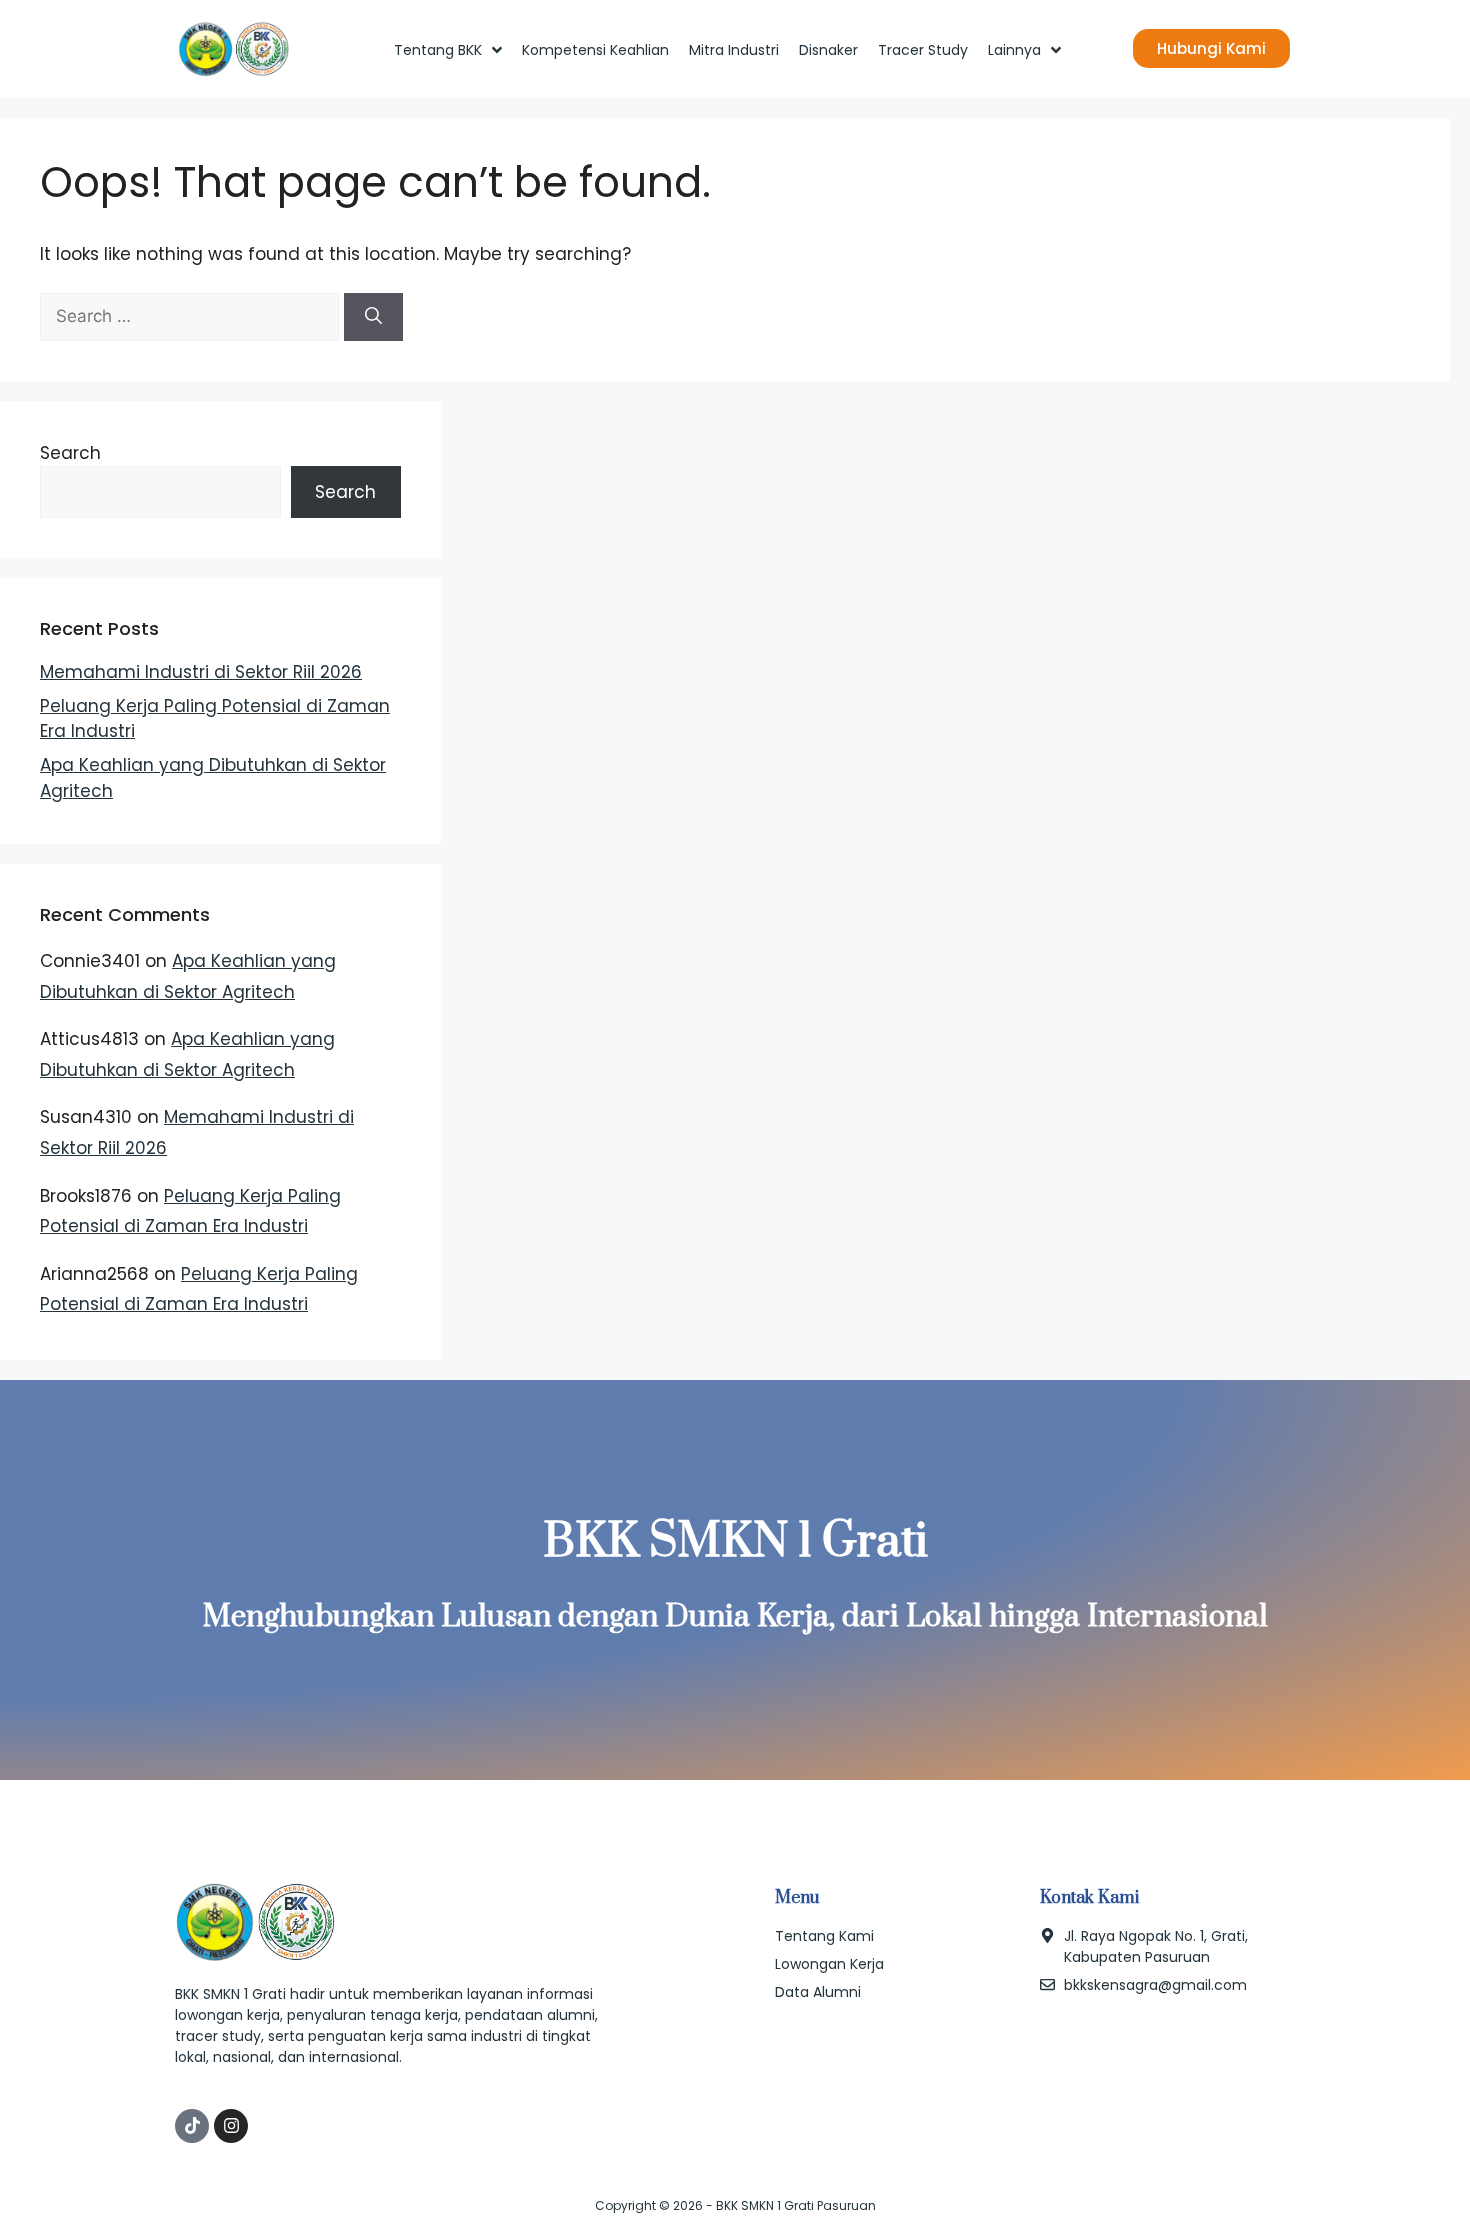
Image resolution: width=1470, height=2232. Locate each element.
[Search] (373, 317)
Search (70, 453)
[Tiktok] (192, 2126)
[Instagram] (231, 2126)
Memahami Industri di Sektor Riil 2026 (201, 672)
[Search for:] (192, 316)
